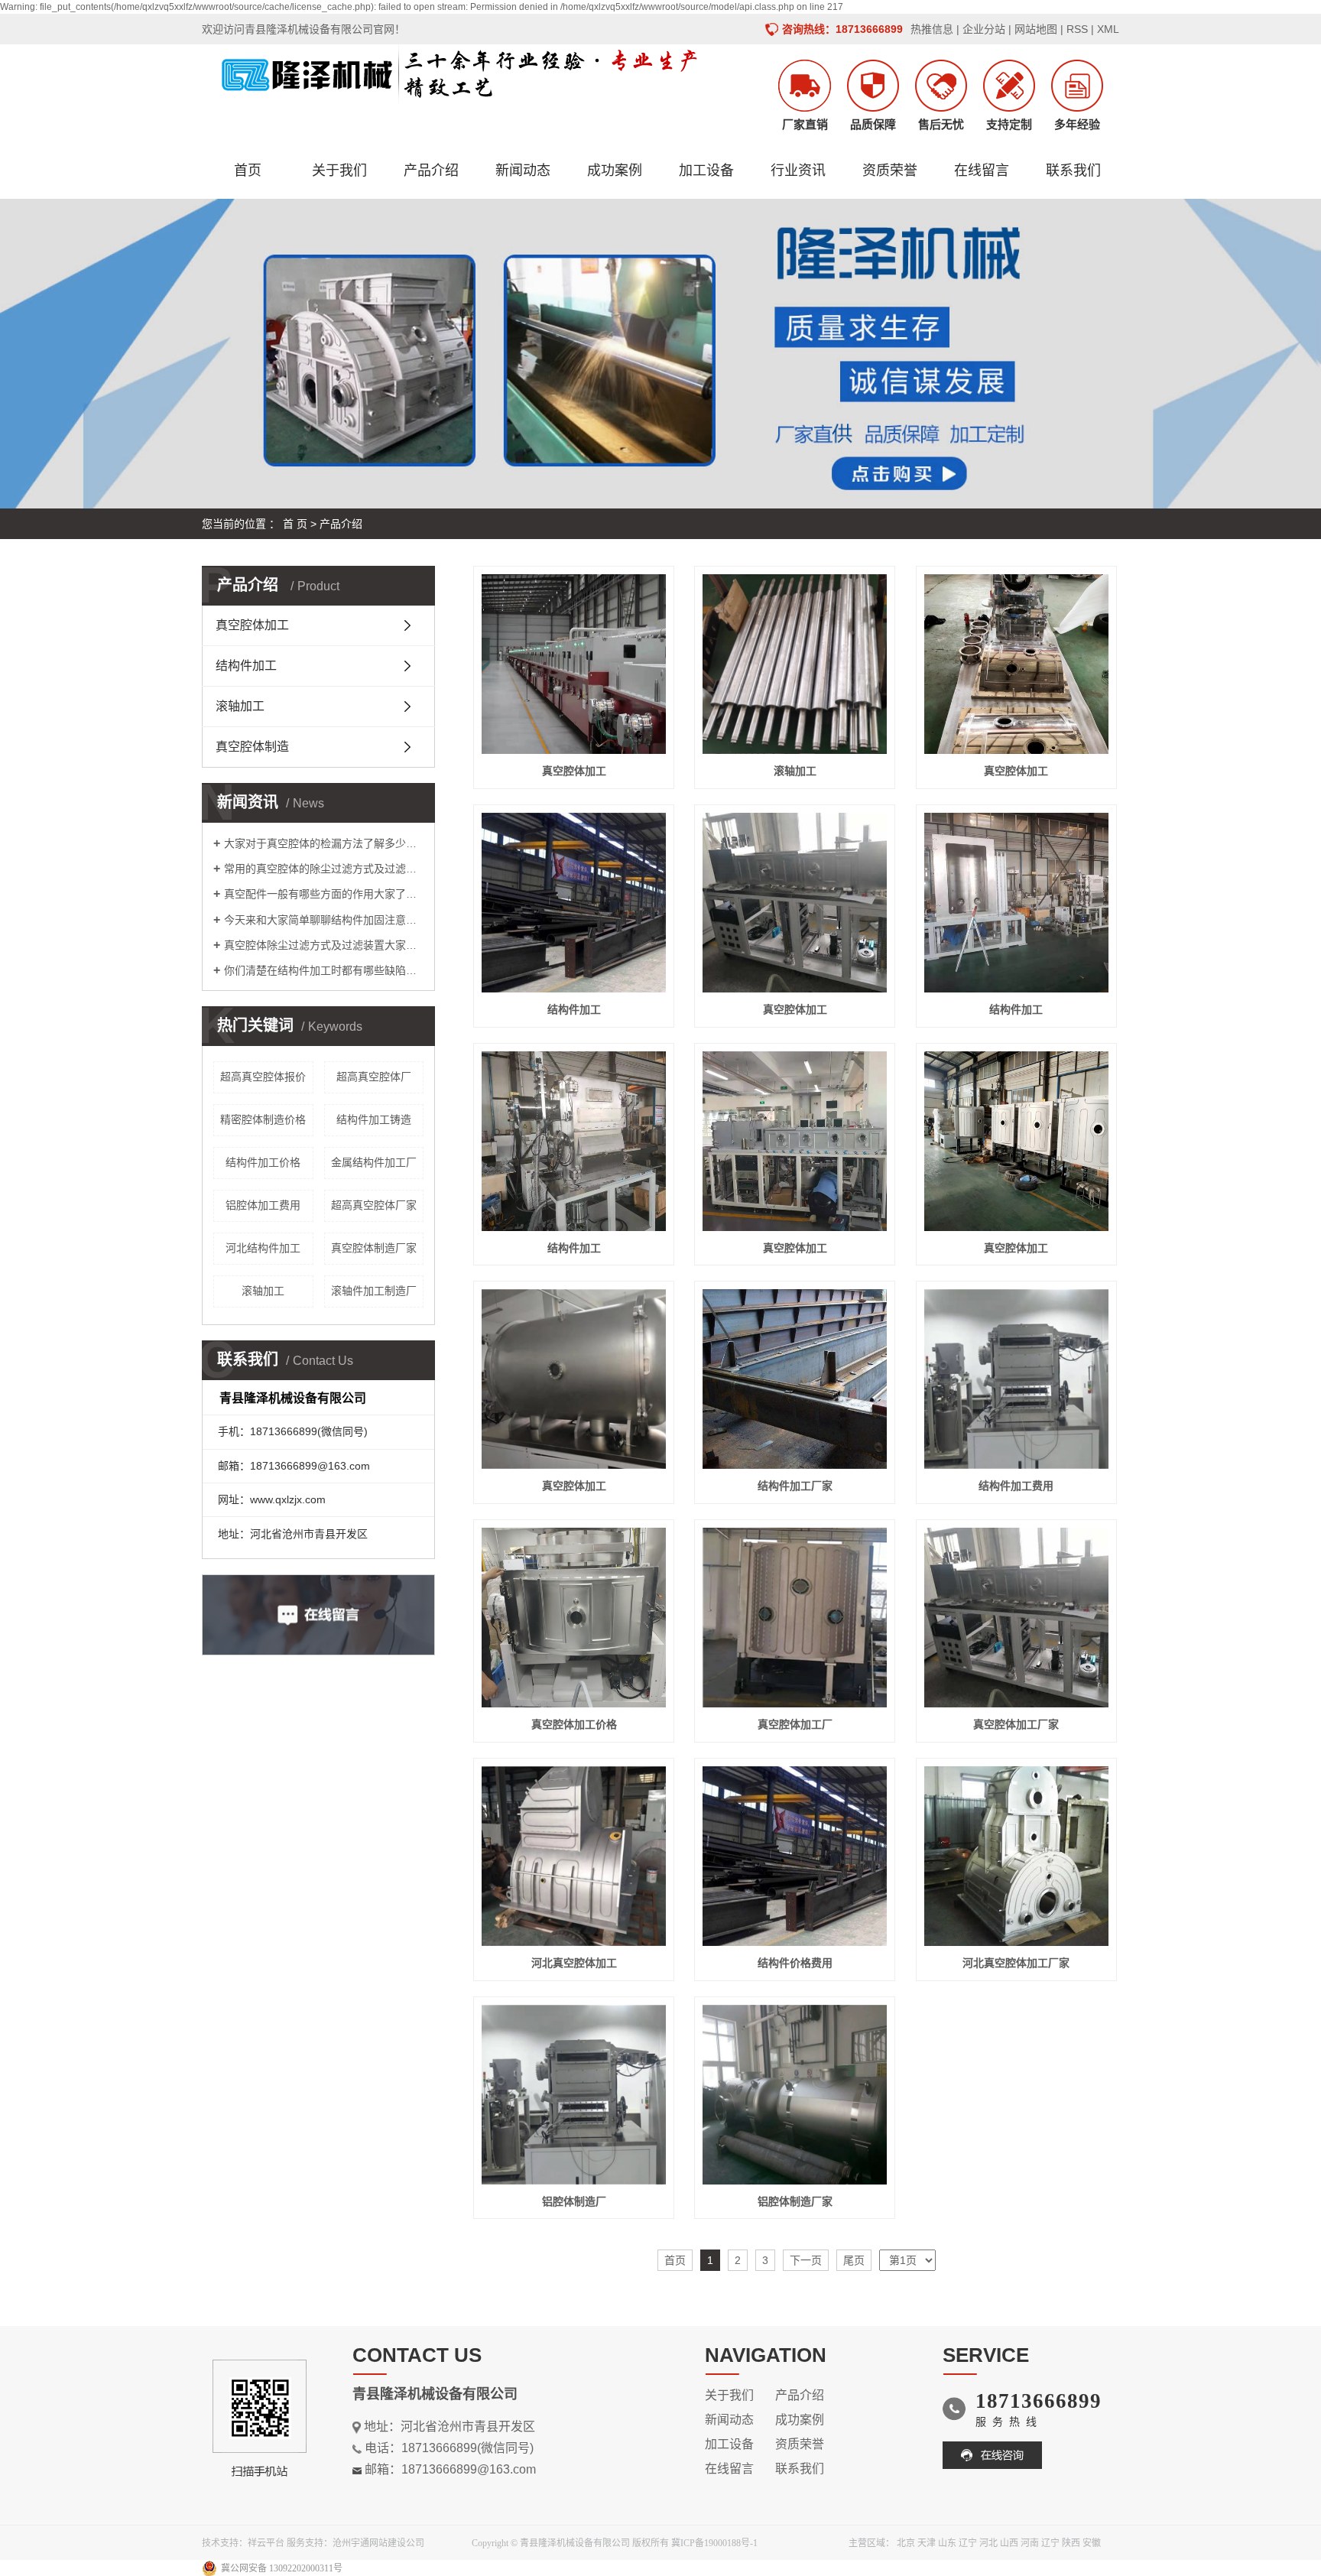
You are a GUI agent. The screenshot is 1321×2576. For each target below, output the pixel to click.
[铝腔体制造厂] (574, 2095)
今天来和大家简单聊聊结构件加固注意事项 (324, 920)
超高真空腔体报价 (263, 1077)
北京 (906, 2543)
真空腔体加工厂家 (1016, 1724)
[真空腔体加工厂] (795, 1618)
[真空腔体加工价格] (574, 1618)
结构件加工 (246, 666)
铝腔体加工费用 (263, 1205)
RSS (1077, 29)
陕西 (1071, 2543)
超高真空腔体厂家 (374, 1205)
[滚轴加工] (795, 664)
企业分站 (984, 29)
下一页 (806, 2260)
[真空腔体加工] (574, 664)
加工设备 (706, 171)
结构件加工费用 (1016, 1486)
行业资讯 (798, 171)
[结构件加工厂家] (795, 1379)
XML (1108, 29)
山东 (947, 2543)
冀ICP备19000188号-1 (714, 2543)
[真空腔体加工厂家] (1016, 1618)
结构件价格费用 (795, 1963)
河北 (988, 2543)
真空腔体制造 (252, 747)
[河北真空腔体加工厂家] (1016, 1856)
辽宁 (968, 2543)
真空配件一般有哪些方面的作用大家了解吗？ (324, 894)
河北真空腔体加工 (574, 1963)
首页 (248, 171)
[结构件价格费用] (795, 1856)
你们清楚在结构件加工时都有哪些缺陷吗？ (324, 970)
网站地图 (1036, 29)
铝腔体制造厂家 (795, 2201)
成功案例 (615, 171)
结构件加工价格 (263, 1162)
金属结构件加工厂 (374, 1162)
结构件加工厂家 (795, 1486)
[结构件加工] (574, 903)
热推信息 (932, 29)
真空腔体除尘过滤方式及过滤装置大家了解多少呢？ (324, 945)
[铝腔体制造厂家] (795, 2095)
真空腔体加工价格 (574, 1724)
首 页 (295, 524)
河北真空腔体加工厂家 (1016, 1963)
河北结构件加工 (263, 1248)
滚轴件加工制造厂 (374, 1291)
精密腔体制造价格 (263, 1119)
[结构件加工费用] (1016, 1379)
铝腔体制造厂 (574, 2201)
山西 (1009, 2543)
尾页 (854, 2260)
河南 (1030, 2543)
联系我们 (1073, 171)
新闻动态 (523, 171)
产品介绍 (431, 171)
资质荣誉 (890, 171)
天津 (927, 2543)
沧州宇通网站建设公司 (378, 2543)
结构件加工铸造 (374, 1119)
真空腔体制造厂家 (374, 1248)
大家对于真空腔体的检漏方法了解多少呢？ (324, 843)
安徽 (1092, 2543)
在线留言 (982, 171)
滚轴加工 (240, 706)
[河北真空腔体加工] (574, 1856)
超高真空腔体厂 (374, 1077)
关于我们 (339, 171)
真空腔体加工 (252, 625)
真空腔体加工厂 (795, 1724)
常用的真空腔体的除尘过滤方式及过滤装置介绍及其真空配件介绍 (324, 869)
